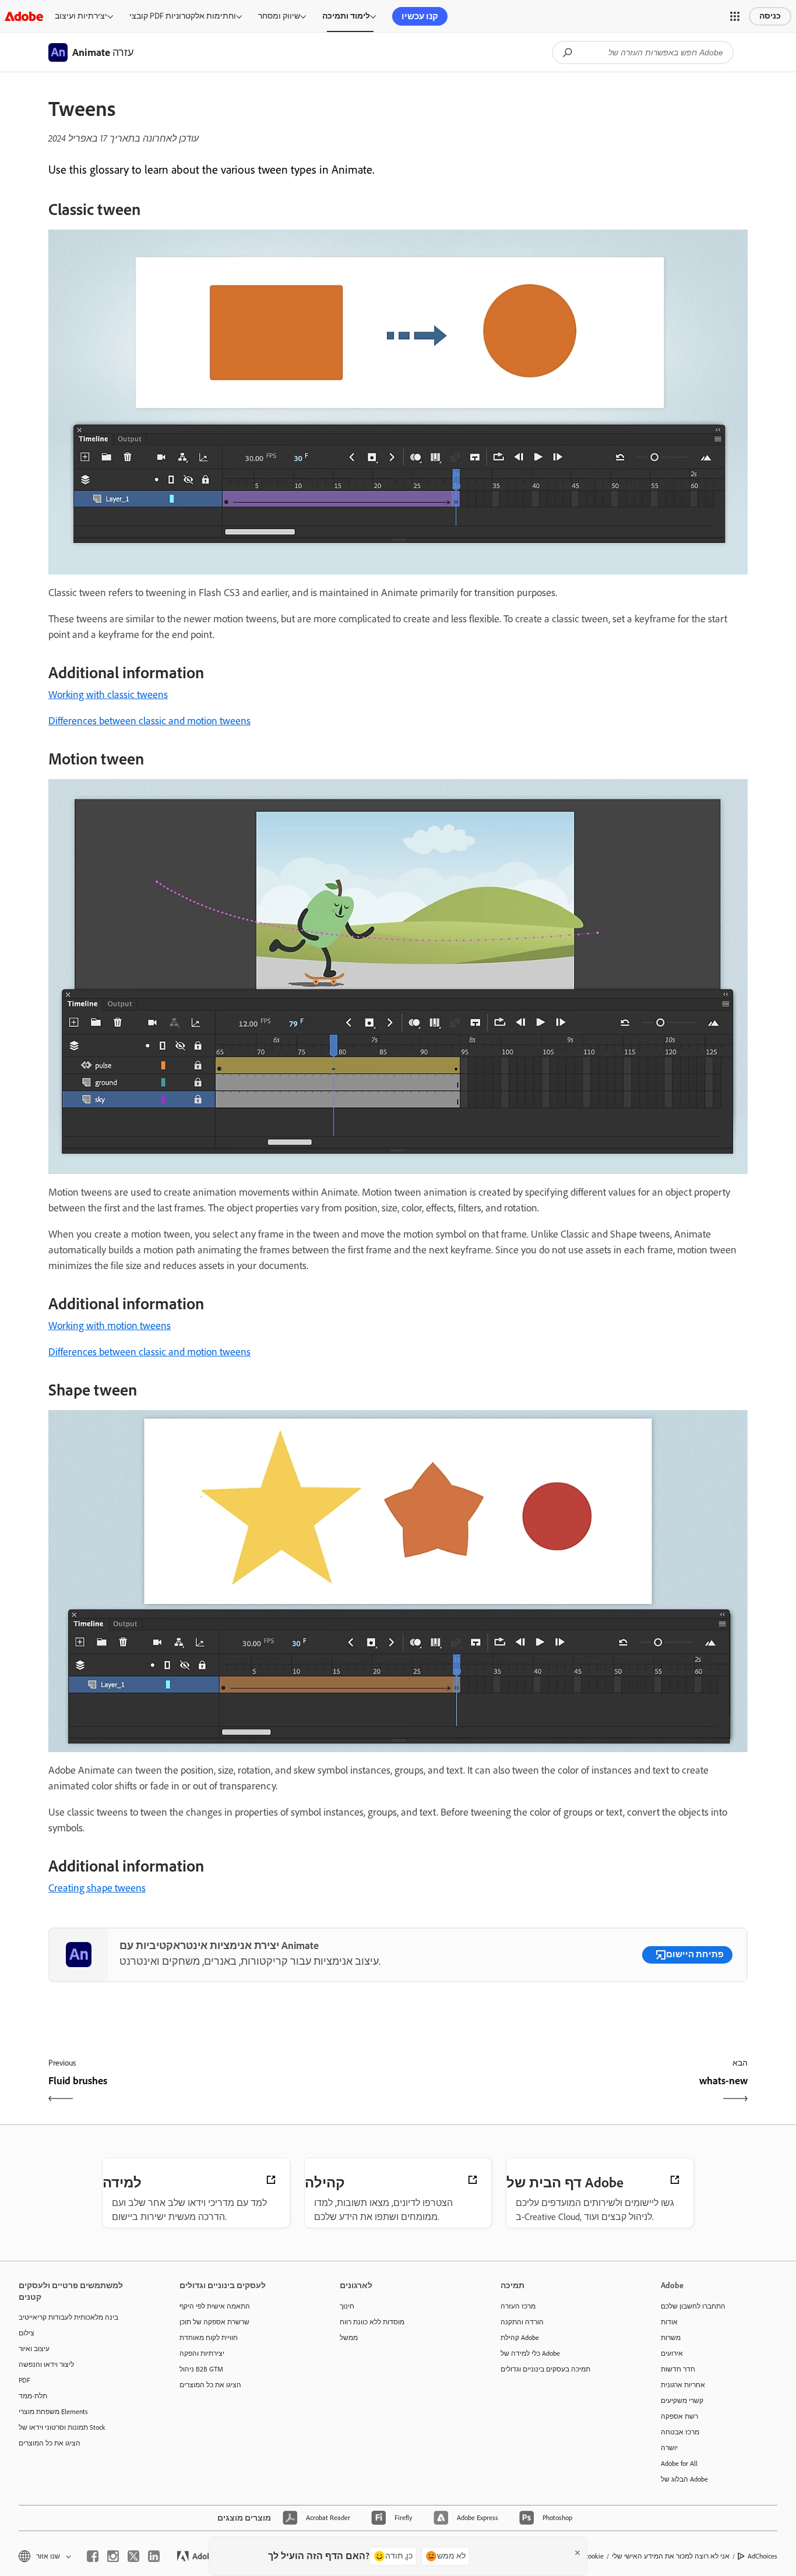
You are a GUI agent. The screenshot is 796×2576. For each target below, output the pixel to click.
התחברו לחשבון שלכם (693, 2306)
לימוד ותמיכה (346, 16)
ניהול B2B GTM (201, 2369)
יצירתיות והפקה (202, 2353)
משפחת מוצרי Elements (53, 2412)
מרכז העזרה (518, 2306)
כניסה (770, 16)
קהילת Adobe (520, 2338)
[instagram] (113, 2556)
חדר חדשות (678, 2369)
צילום (27, 2333)
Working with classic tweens (108, 695)
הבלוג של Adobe (684, 2479)
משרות (671, 2338)
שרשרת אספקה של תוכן (214, 2322)
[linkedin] (154, 2556)
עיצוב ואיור (34, 2349)
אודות (669, 2322)
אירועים (672, 2353)
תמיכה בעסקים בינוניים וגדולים (545, 2369)
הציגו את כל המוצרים (50, 2443)
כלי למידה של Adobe (530, 2353)
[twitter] (133, 2556)
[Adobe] (24, 16)
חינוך (347, 2306)
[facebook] (93, 2556)
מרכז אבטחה (680, 2432)
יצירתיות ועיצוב (81, 16)
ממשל (349, 2338)
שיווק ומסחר (279, 16)
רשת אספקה (679, 2416)
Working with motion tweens (110, 1326)
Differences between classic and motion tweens (149, 721)
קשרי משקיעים (682, 2401)
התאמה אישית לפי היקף (215, 2306)
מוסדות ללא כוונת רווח (372, 2322)
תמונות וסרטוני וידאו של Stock (62, 2427)
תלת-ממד (33, 2396)
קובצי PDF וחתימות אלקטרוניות (183, 16)
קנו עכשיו (420, 16)
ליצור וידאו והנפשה (46, 2364)
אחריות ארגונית (683, 2385)
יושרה (669, 2448)
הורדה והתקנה (522, 2322)
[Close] (577, 2553)
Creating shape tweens (97, 1888)
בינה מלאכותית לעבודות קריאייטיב (68, 2317)
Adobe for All (679, 2464)
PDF (24, 2380)
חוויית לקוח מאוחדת (209, 2338)
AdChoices (762, 2556)
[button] (735, 16)
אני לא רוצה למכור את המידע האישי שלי (671, 2556)
